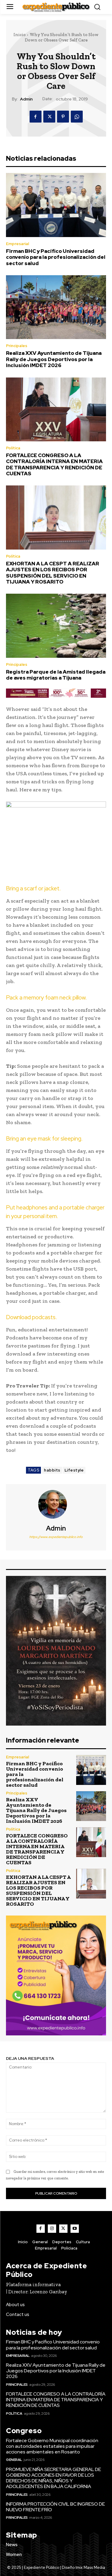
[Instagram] (52, 2229)
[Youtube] (75, 2229)
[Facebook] (36, 117)
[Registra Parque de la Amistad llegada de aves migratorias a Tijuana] (56, 626)
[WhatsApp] (77, 117)
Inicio (20, 35)
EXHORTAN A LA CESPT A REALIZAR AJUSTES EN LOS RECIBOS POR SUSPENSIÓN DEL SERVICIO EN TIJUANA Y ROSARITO (53, 573)
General (14, 2460)
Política (13, 448)
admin (26, 99)
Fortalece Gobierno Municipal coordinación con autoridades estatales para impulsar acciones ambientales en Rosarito (52, 2446)
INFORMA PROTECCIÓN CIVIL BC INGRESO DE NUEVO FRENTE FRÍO (55, 2507)
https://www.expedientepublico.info (56, 1537)
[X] (49, 117)
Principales (17, 346)
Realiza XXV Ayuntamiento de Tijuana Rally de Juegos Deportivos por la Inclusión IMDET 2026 (54, 359)
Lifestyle (74, 1470)
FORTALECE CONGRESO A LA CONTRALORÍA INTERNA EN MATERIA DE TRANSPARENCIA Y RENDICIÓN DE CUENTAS (54, 464)
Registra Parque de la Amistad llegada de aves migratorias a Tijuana (56, 675)
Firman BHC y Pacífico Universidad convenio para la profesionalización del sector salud (56, 257)
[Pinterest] (63, 117)
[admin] (56, 1504)
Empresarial (17, 244)
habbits (52, 1470)
